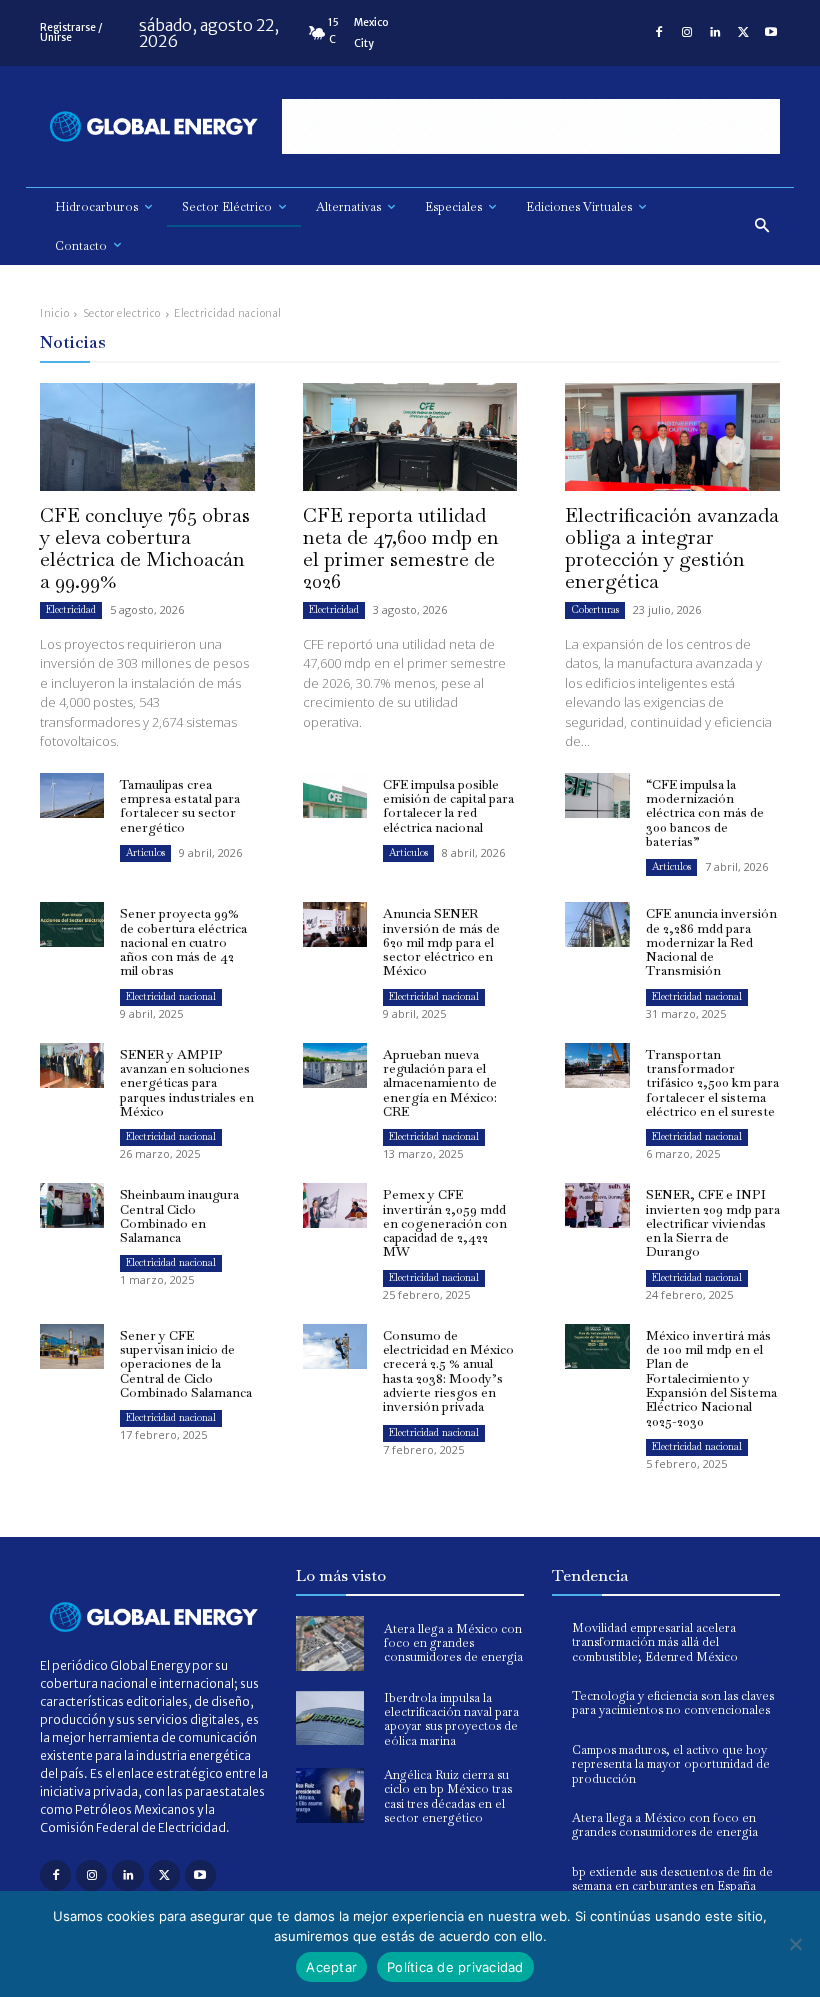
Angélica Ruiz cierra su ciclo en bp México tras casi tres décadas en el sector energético (448, 1796)
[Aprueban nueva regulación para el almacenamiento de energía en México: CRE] (335, 1065)
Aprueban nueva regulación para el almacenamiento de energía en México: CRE (440, 1083)
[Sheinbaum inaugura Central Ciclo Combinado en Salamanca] (72, 1205)
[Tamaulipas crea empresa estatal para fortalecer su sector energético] (72, 795)
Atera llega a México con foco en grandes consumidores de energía (453, 1643)
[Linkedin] (715, 33)
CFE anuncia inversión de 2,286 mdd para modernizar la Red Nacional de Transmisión (711, 942)
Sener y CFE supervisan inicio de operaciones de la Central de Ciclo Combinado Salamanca (186, 1364)
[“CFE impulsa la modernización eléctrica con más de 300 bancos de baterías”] (597, 795)
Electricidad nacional (171, 996)
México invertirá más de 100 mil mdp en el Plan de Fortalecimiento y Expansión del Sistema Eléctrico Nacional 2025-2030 (711, 1378)
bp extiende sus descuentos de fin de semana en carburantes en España (672, 1879)
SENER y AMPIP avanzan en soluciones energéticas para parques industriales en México (187, 1083)
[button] (762, 226)
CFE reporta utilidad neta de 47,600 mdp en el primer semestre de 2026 (401, 548)
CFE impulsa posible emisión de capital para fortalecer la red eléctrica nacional (448, 806)
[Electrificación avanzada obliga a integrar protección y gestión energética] (672, 436)
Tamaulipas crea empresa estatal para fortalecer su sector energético (180, 806)
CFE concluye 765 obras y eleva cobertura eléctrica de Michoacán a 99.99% (145, 548)
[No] (795, 1944)
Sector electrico (122, 313)
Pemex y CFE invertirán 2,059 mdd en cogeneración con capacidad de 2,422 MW (445, 1223)
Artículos (145, 852)
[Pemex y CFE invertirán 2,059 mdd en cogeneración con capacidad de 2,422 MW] (335, 1205)
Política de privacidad (455, 1967)
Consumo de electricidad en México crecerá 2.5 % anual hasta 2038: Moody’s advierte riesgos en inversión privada (448, 1371)
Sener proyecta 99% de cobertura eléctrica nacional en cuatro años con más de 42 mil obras (183, 942)
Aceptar (331, 1967)
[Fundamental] (531, 126)
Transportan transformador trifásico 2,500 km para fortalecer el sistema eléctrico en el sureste (712, 1083)
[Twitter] (743, 33)
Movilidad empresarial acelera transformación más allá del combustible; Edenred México (655, 1642)
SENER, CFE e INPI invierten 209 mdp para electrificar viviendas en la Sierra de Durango (713, 1223)
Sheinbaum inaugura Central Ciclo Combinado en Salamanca (179, 1216)
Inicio (54, 313)
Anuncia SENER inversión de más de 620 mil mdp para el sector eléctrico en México (441, 942)
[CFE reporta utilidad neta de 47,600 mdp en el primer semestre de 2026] (410, 436)
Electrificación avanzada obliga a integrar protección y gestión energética (672, 548)
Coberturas (595, 609)
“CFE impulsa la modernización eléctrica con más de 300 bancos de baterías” (705, 813)
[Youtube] (771, 33)
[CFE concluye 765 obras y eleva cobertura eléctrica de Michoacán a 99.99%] (147, 436)
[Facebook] (659, 33)
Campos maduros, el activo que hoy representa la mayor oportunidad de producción (671, 1764)
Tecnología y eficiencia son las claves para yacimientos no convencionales (673, 1703)
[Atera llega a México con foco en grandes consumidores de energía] (330, 1643)
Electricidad (71, 609)
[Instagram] (687, 33)
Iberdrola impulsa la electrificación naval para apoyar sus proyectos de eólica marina (451, 1719)
